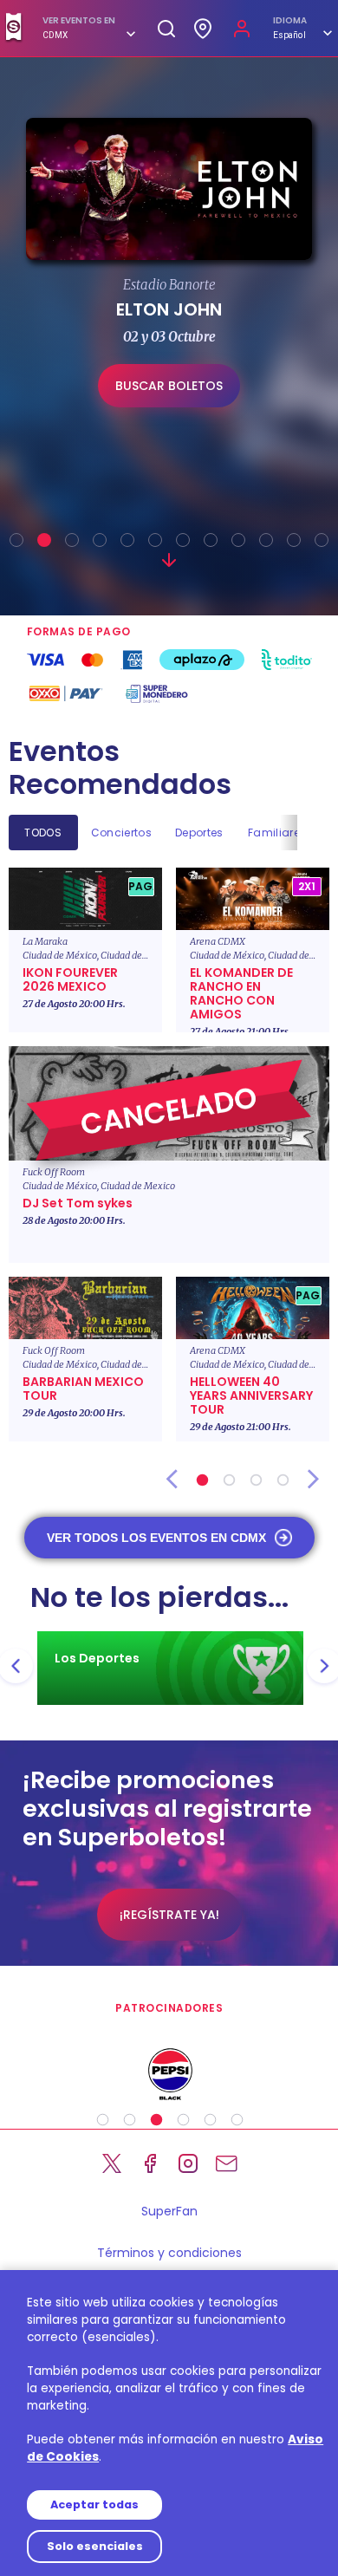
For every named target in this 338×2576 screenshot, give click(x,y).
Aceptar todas (94, 2504)
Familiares (277, 833)
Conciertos (121, 833)
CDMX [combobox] (55, 35)
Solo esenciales (95, 2546)
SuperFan (169, 2211)
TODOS (43, 833)
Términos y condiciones (169, 2253)
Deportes (199, 833)
